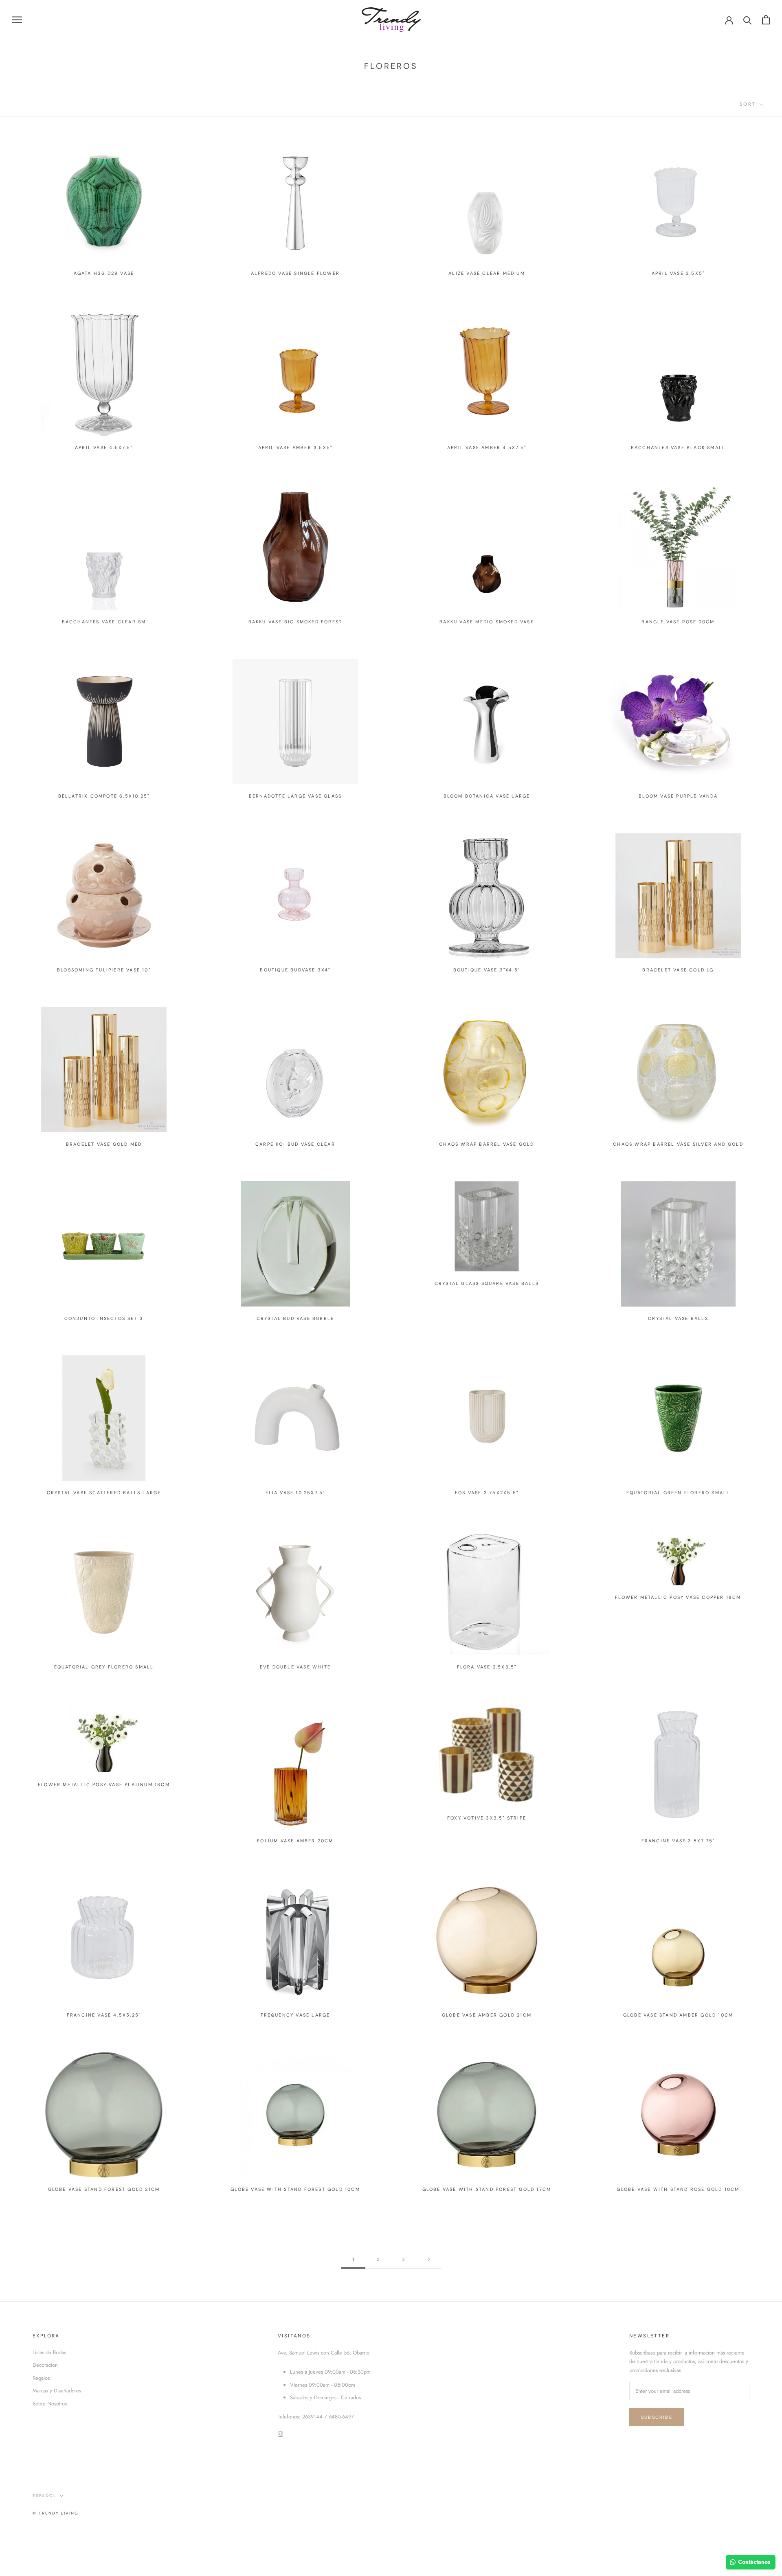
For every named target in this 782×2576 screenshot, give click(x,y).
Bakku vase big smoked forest (295, 622)
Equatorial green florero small (678, 1493)
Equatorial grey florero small (104, 1667)
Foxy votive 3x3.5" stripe (487, 1818)
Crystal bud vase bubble (295, 1318)
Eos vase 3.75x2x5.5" (487, 1493)
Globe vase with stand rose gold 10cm (678, 2189)
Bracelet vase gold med (104, 1144)
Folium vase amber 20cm (295, 1841)
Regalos (41, 2378)
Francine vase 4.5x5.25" (104, 2015)
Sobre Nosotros (50, 2404)
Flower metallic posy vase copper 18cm (678, 1597)
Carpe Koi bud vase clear (295, 1144)
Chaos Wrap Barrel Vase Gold (487, 1144)
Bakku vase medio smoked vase (487, 622)
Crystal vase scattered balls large (104, 1493)
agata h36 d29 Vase (104, 273)
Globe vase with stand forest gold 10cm (295, 2189)
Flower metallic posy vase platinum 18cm (104, 1785)
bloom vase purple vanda (678, 796)
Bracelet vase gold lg (678, 970)
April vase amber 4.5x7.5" (487, 447)
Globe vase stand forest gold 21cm (104, 2189)
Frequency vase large (295, 2015)
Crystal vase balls (678, 1318)
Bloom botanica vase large (487, 796)
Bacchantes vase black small (678, 447)
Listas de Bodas (49, 2352)
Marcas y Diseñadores (57, 2391)
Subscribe (657, 2417)
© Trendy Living (56, 2513)
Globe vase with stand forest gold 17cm (487, 2189)
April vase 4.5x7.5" (104, 447)
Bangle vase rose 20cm (678, 622)
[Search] (748, 20)
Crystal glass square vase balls (487, 1283)
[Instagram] (280, 2434)
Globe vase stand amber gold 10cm (678, 2015)
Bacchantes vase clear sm (104, 622)
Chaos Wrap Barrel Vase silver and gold (678, 1144)
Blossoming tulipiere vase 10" (104, 970)
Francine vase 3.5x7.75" (678, 1841)
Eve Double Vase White (295, 1667)
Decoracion (45, 2365)
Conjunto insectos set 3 (104, 1318)
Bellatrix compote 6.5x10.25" (104, 796)
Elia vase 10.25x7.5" (295, 1493)
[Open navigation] (17, 20)
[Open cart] (766, 20)
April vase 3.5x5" (678, 273)
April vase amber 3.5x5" (295, 447)
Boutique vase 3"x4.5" (487, 970)
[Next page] (429, 2260)
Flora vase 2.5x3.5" (487, 1667)
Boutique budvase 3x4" (295, 970)
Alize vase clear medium (487, 273)
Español (44, 2496)
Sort (749, 104)
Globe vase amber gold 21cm (487, 2015)
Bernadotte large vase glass (295, 796)
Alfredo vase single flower (295, 273)
